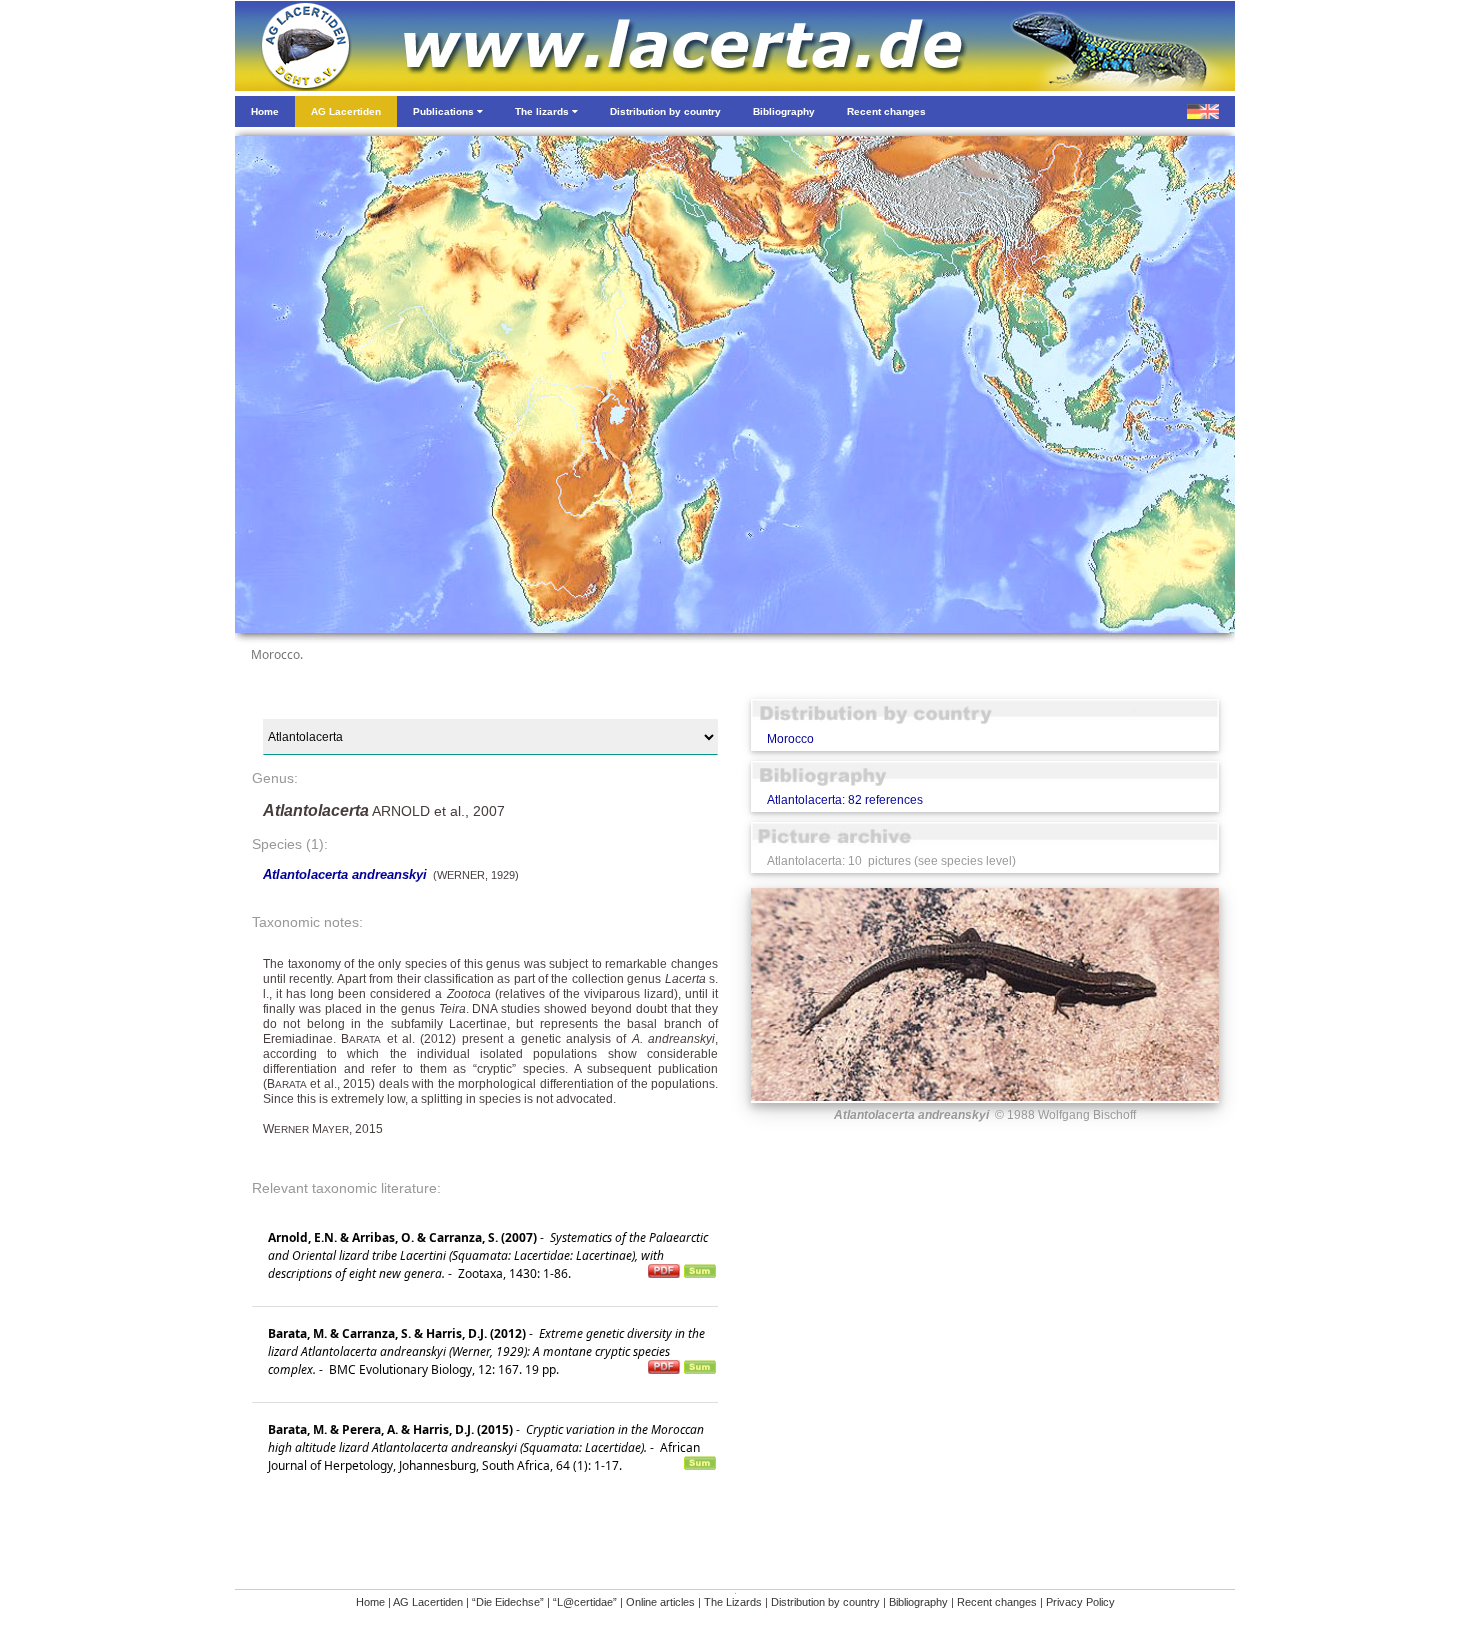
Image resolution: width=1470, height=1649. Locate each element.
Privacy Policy (1080, 1602)
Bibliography (918, 1602)
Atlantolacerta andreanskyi (345, 874)
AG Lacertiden (428, 1602)
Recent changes (997, 1602)
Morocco (790, 739)
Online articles (660, 1602)
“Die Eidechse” (508, 1602)
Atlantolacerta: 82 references (845, 800)
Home (370, 1602)
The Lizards (733, 1602)
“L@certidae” (585, 1602)
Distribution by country (825, 1602)
